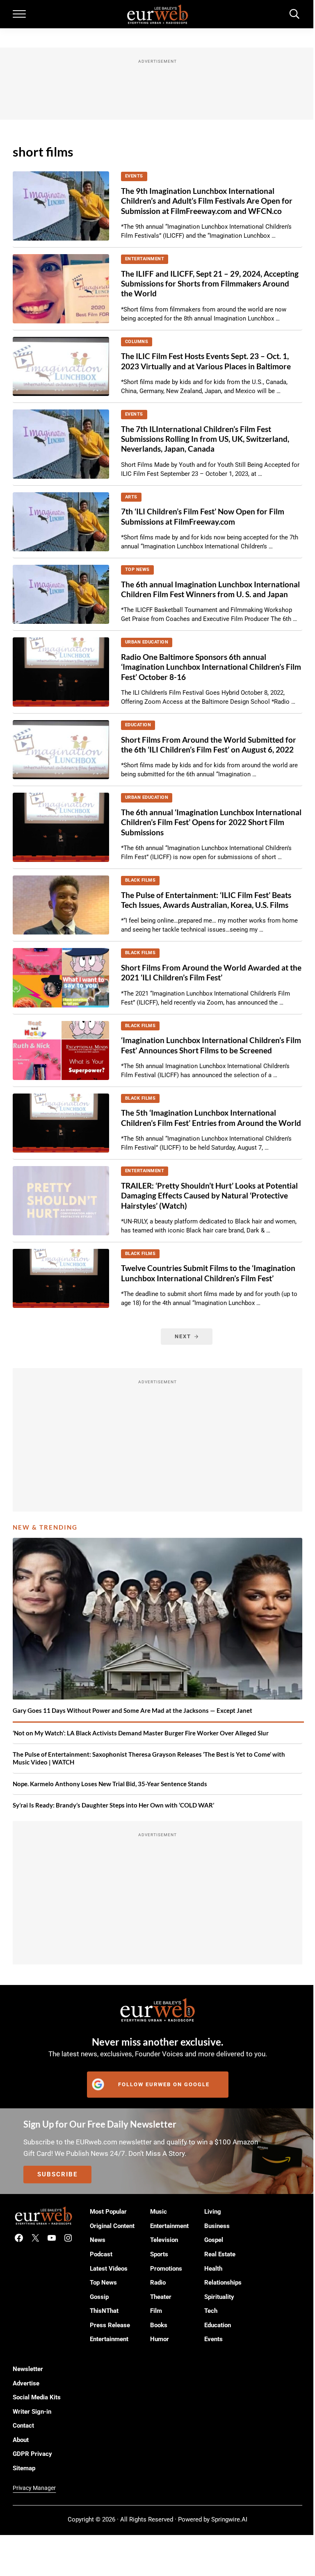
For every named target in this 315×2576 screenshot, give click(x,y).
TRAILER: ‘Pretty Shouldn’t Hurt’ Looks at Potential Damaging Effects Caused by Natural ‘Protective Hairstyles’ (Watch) (209, 1196)
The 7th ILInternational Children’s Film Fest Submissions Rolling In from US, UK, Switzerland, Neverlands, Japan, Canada (205, 439)
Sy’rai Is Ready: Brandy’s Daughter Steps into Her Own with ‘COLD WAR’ (113, 1805)
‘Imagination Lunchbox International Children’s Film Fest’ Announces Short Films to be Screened (211, 1045)
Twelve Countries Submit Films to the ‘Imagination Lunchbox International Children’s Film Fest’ (208, 1273)
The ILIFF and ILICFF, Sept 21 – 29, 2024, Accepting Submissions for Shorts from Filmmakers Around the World (210, 284)
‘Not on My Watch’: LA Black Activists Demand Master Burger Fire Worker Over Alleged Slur (141, 1733)
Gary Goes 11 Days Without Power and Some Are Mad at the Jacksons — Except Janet (132, 1710)
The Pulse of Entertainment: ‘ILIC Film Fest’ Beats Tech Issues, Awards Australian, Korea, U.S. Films (206, 900)
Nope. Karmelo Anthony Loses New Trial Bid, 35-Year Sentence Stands (110, 1784)
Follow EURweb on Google (164, 2084)
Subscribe (57, 2174)
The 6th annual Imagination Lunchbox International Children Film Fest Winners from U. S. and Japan (210, 589)
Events (134, 176)
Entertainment (145, 259)
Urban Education (147, 642)
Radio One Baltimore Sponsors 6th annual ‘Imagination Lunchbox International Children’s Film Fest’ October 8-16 (211, 667)
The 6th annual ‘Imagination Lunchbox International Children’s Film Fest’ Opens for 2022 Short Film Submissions (211, 822)
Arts (131, 497)
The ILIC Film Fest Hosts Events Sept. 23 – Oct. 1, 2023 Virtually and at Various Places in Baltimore (206, 361)
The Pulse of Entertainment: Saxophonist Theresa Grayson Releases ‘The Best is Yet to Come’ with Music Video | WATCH (149, 1758)
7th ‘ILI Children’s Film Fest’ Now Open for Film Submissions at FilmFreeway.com (203, 516)
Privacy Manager (34, 2488)
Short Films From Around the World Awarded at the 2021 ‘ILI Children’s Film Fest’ (211, 972)
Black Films (140, 880)
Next (183, 1336)
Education (138, 725)
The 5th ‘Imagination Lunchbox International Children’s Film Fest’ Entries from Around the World (211, 1117)
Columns (137, 342)
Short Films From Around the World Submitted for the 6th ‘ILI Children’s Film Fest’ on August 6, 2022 (209, 745)
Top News (137, 570)
